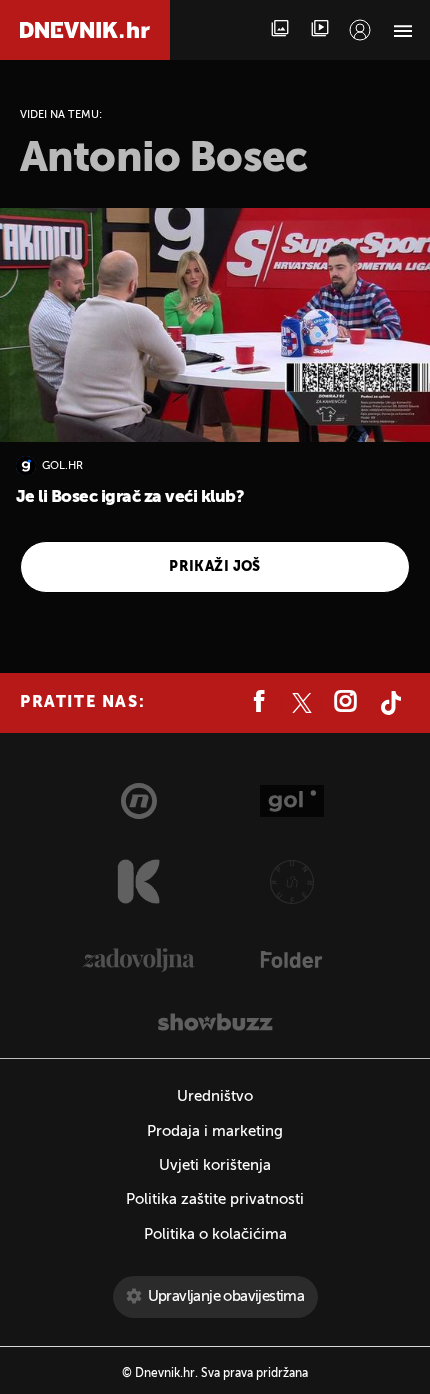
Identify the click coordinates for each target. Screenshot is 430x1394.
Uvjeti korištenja (215, 1165)
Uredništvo (215, 1096)
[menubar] (360, 30)
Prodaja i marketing (215, 1131)
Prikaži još (215, 567)
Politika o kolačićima (215, 1234)
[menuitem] (360, 30)
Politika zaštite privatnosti (215, 1199)
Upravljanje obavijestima (226, 1296)
